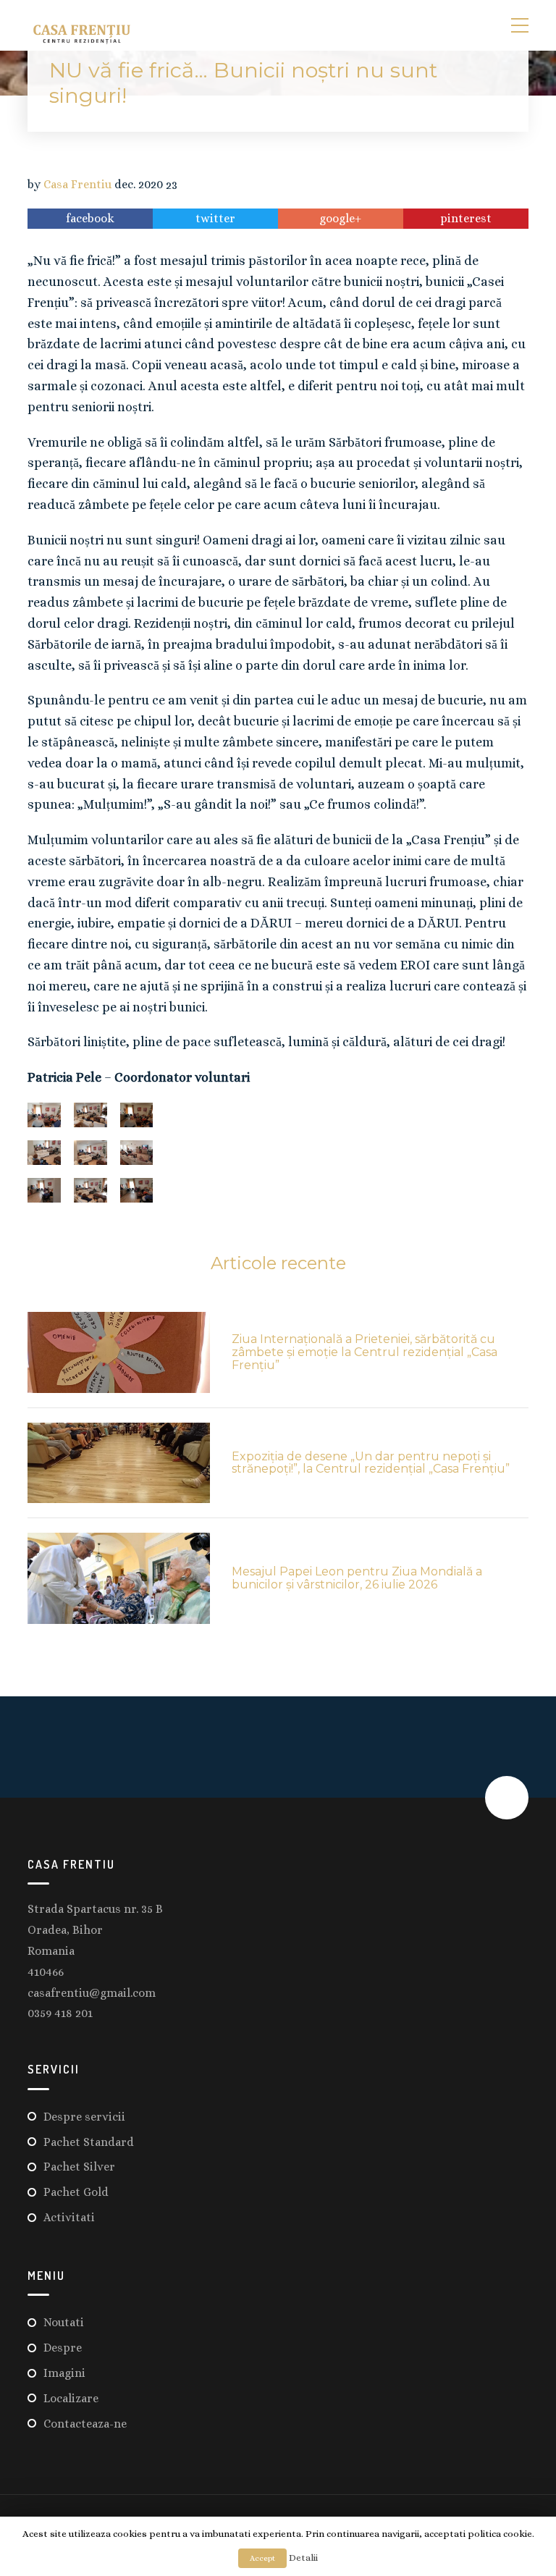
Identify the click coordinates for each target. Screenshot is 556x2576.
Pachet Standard (89, 2142)
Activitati (69, 2217)
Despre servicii (84, 2117)
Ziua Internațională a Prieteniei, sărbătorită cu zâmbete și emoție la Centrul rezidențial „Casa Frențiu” (365, 1352)
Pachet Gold (76, 2192)
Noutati (64, 2322)
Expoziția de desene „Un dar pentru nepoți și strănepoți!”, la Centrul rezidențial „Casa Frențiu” (371, 1463)
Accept (262, 2558)
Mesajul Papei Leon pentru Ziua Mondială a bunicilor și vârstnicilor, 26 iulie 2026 (357, 1578)
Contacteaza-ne (85, 2424)
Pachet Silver (79, 2167)
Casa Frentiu (77, 185)
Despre (63, 2348)
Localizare (71, 2398)
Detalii (303, 2558)
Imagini (64, 2373)
